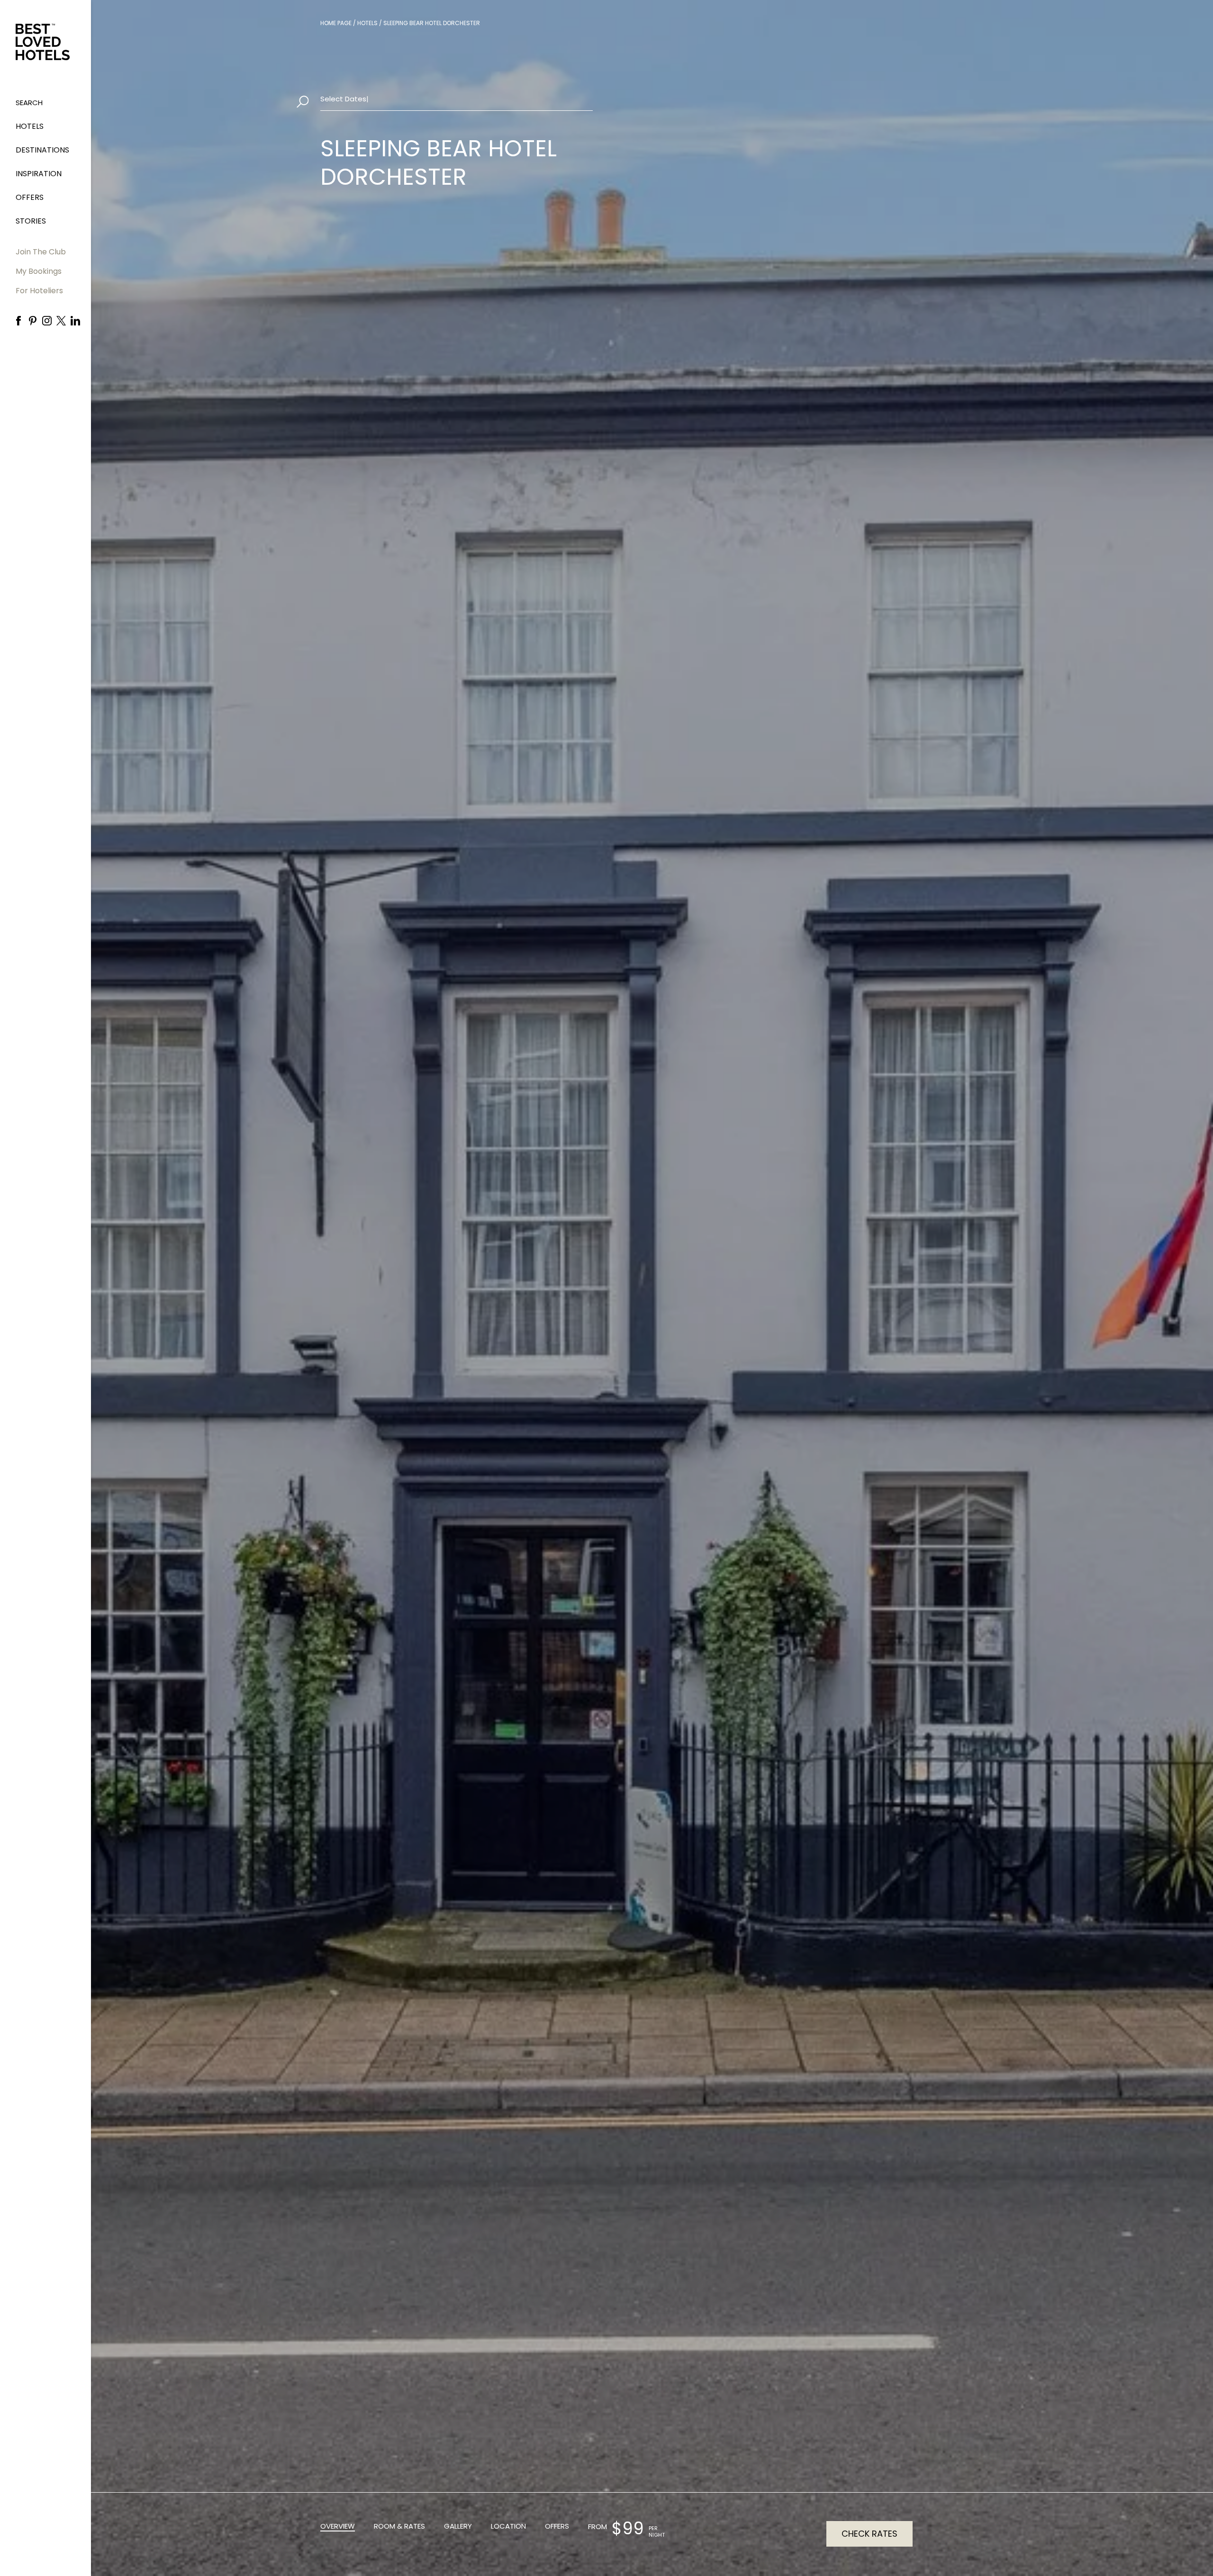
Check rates (869, 2534)
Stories (31, 221)
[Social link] (18, 321)
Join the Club (41, 252)
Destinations (42, 150)
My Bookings (39, 271)
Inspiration (39, 174)
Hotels (30, 126)
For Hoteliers (39, 291)
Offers (30, 197)
